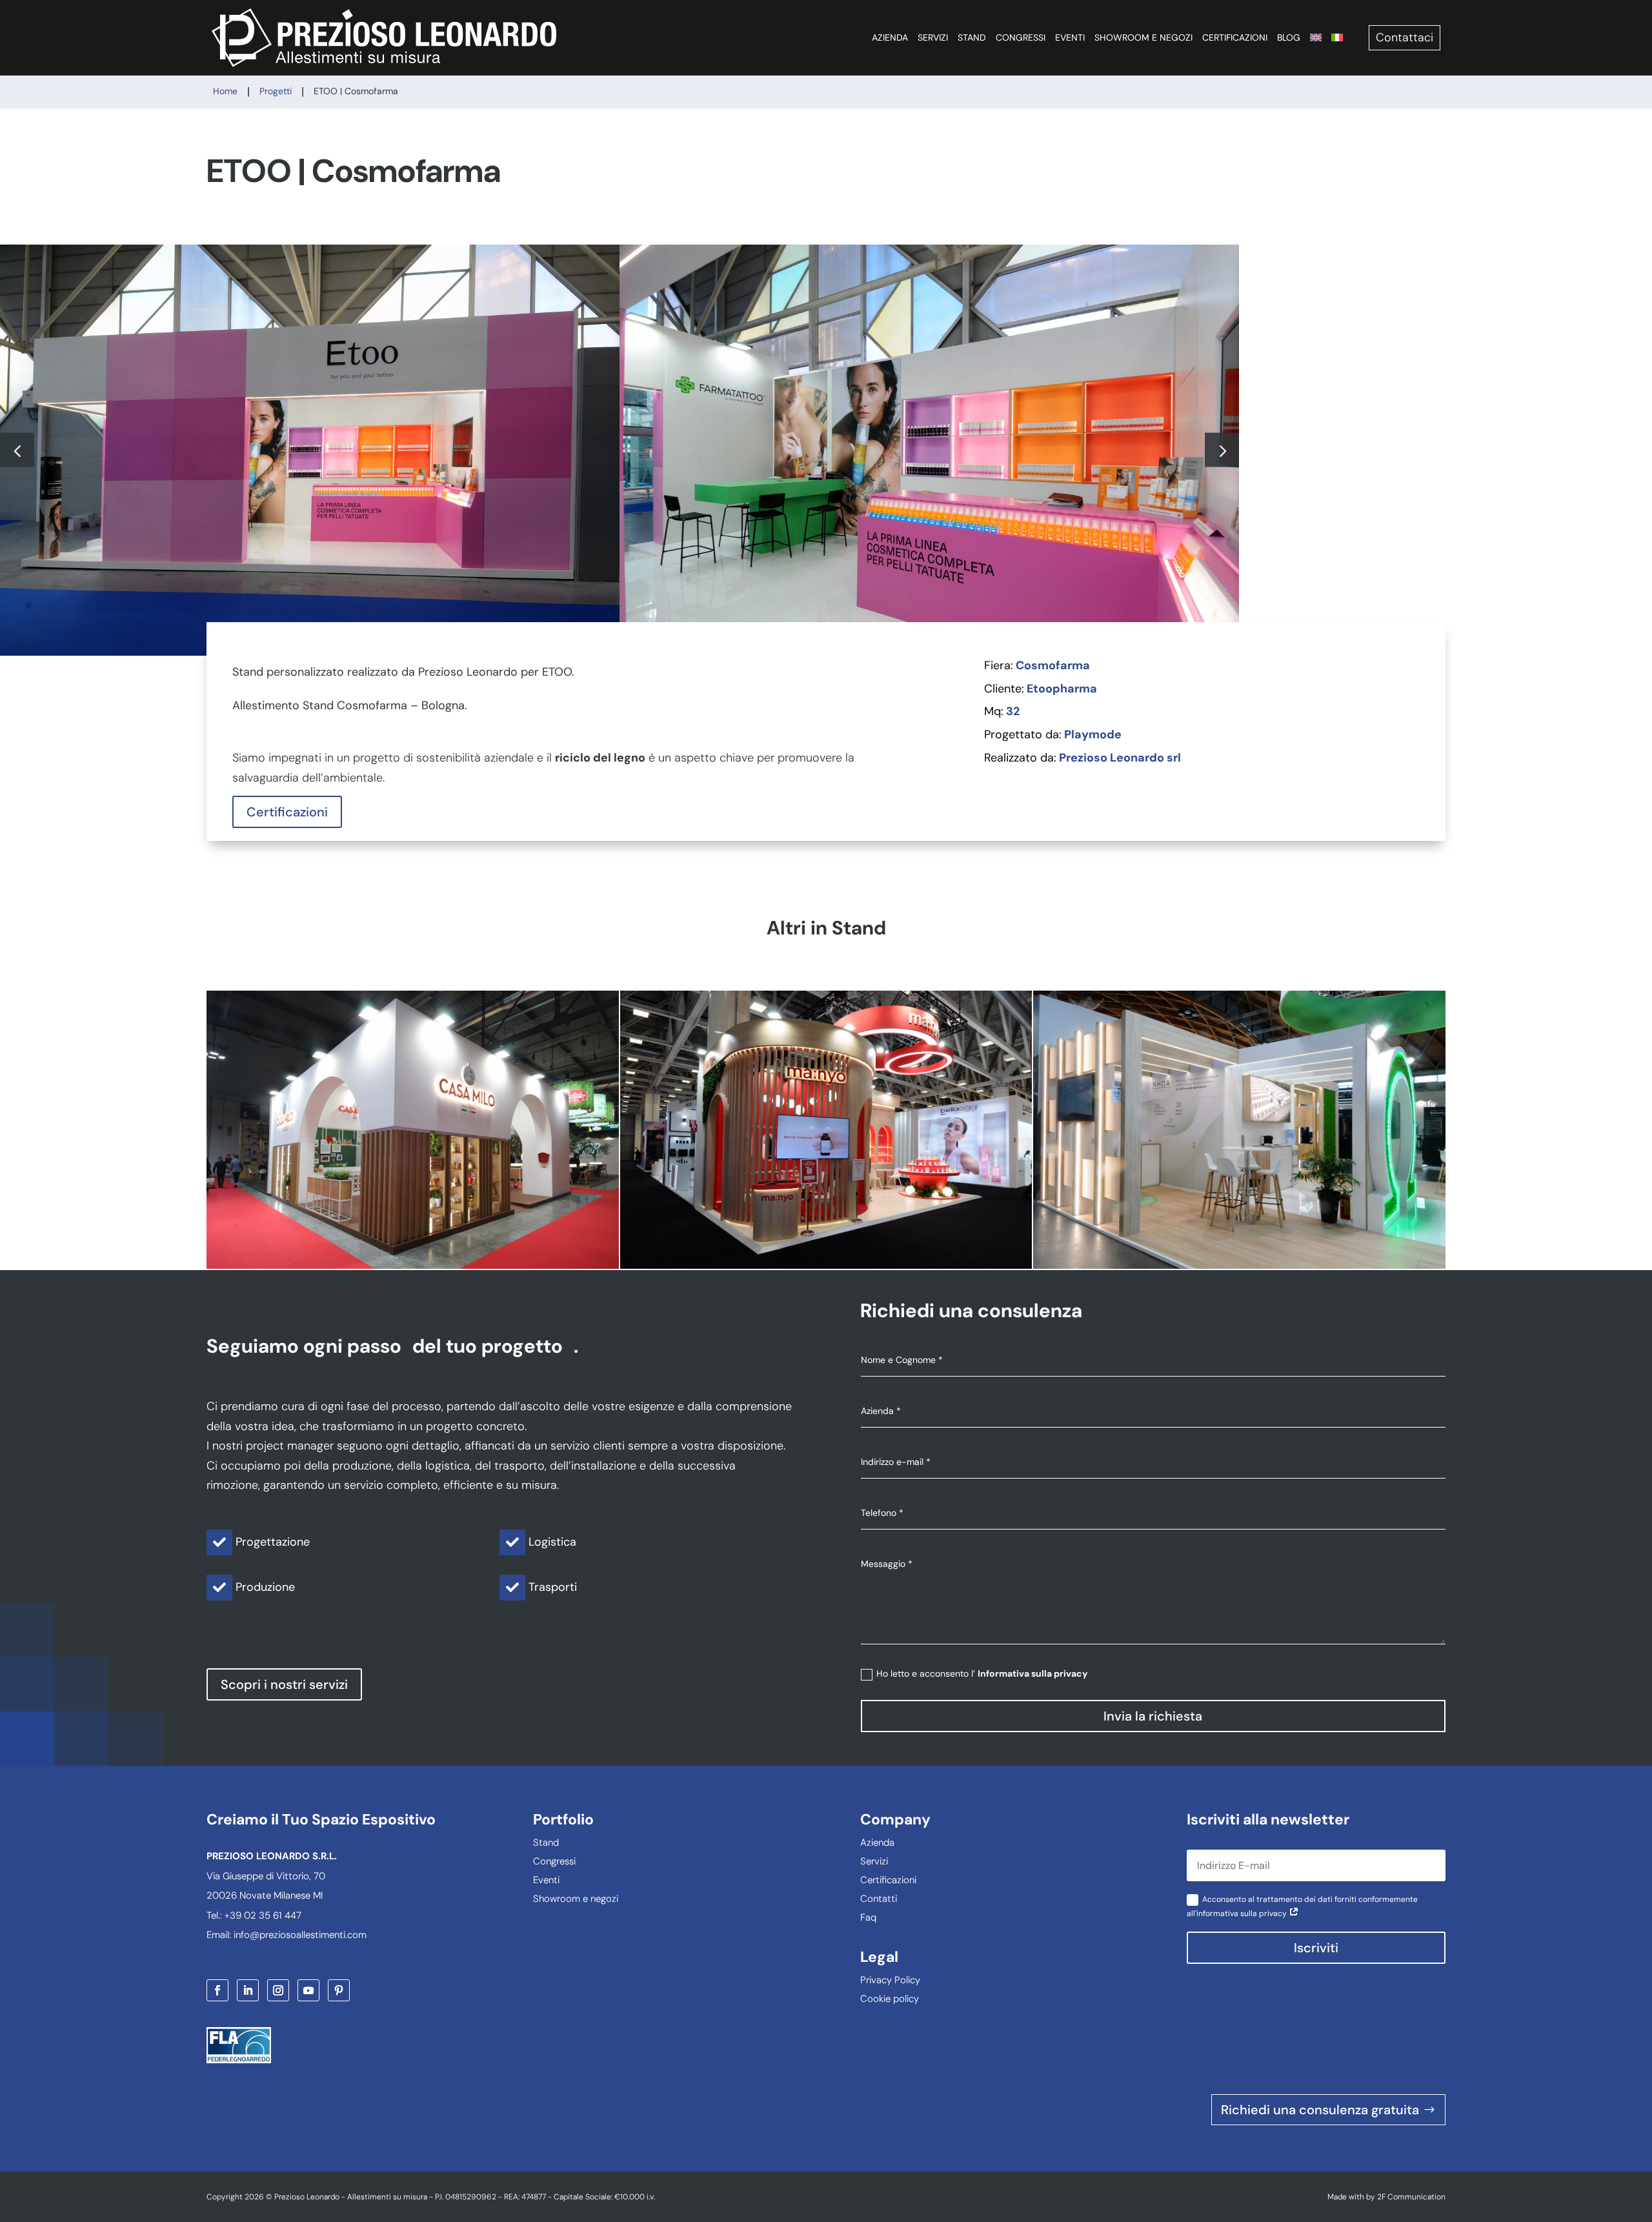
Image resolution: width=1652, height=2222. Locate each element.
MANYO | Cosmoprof (826, 1129)
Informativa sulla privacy (1032, 1673)
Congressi (1021, 37)
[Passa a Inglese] (1316, 37)
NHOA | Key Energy (1239, 1129)
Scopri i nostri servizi (284, 1684)
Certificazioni (1235, 37)
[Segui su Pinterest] (339, 1990)
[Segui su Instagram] (278, 1990)
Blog (1289, 37)
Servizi (933, 37)
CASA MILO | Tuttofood (412, 1129)
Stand (972, 37)
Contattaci (1405, 37)
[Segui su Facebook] (217, 1990)
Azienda (890, 37)
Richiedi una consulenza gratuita (1320, 2110)
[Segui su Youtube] (308, 1990)
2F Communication (1411, 2197)
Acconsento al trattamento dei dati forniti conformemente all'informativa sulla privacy (1302, 1906)
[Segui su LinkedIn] (248, 1990)
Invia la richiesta (1153, 1716)
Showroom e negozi (1143, 37)
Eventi (1070, 37)
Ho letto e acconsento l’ (982, 1673)
